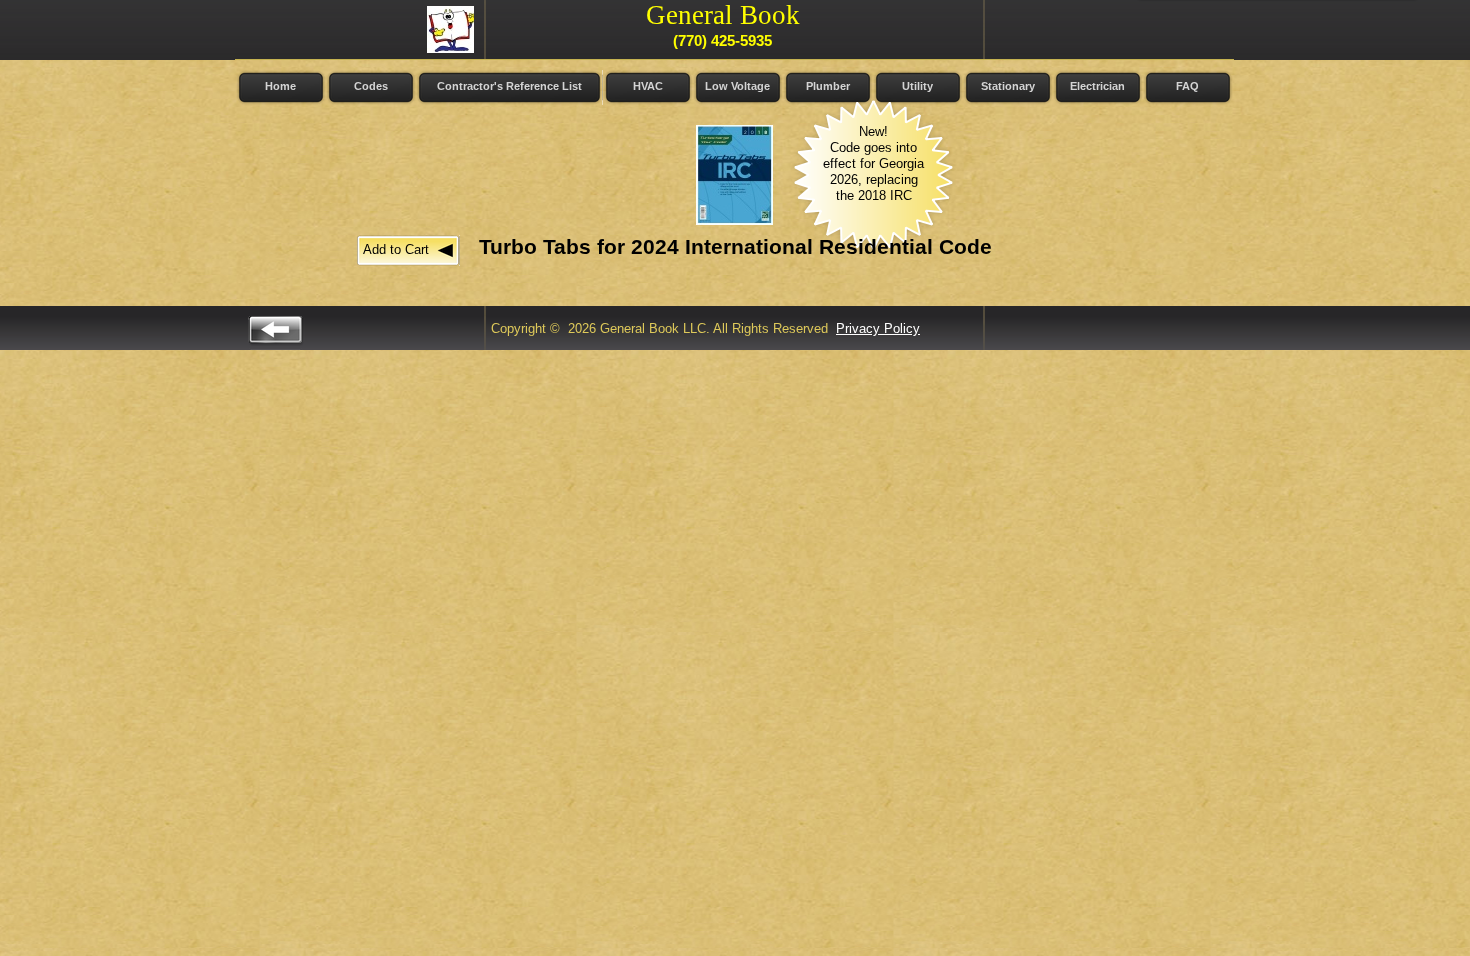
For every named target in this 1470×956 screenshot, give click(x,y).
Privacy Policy (878, 328)
